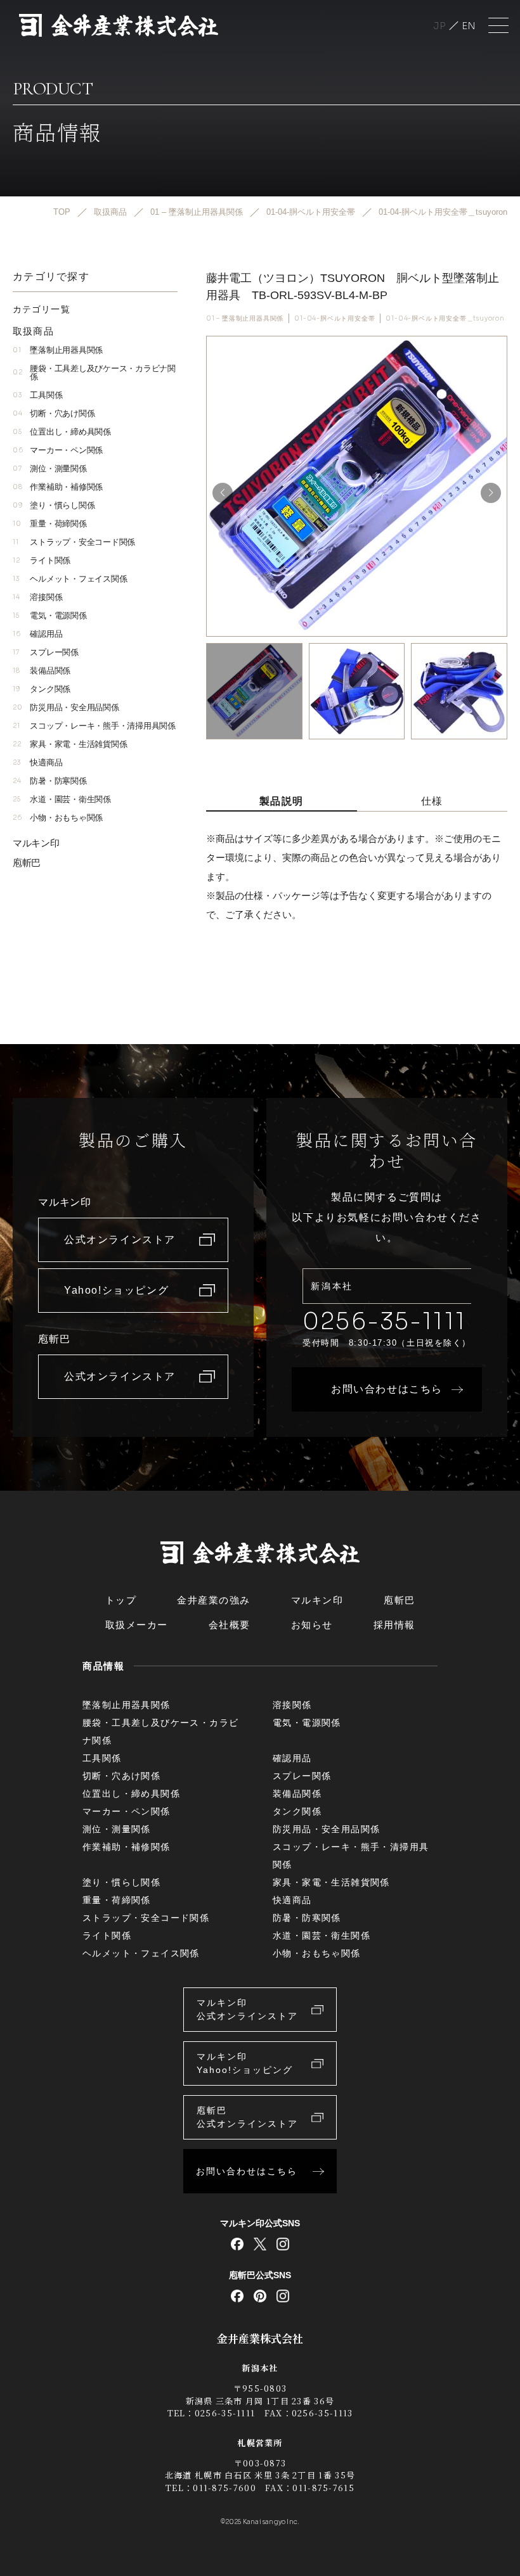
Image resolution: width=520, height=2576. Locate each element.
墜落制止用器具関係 (58, 350)
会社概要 (230, 1625)
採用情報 (394, 1625)
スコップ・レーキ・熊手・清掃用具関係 (94, 726)
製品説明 (282, 801)
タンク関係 (42, 689)
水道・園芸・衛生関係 (62, 799)
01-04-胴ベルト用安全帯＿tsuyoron (445, 318)
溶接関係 (37, 597)
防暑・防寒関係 (50, 781)
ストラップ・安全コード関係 (74, 542)
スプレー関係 (46, 652)
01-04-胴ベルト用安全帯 (335, 318)
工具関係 (37, 395)
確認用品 (37, 634)
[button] (491, 493)
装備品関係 (42, 671)
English (469, 26)
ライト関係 (42, 560)
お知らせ (312, 1625)
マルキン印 (36, 843)
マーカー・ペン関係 (58, 450)
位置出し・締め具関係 (62, 432)
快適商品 (37, 762)
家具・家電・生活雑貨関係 (70, 744)
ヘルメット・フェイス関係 (70, 579)
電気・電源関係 (50, 615)
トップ (121, 1600)
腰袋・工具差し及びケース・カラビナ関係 (94, 373)
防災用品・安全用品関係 (66, 707)
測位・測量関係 (50, 469)
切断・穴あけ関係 (54, 413)
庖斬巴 (27, 863)
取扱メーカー (137, 1625)
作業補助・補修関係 (58, 487)
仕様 (432, 801)
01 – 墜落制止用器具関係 (245, 318)
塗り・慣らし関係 (54, 505)
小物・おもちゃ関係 (58, 818)
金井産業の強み (214, 1600)
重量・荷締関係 (50, 524)
